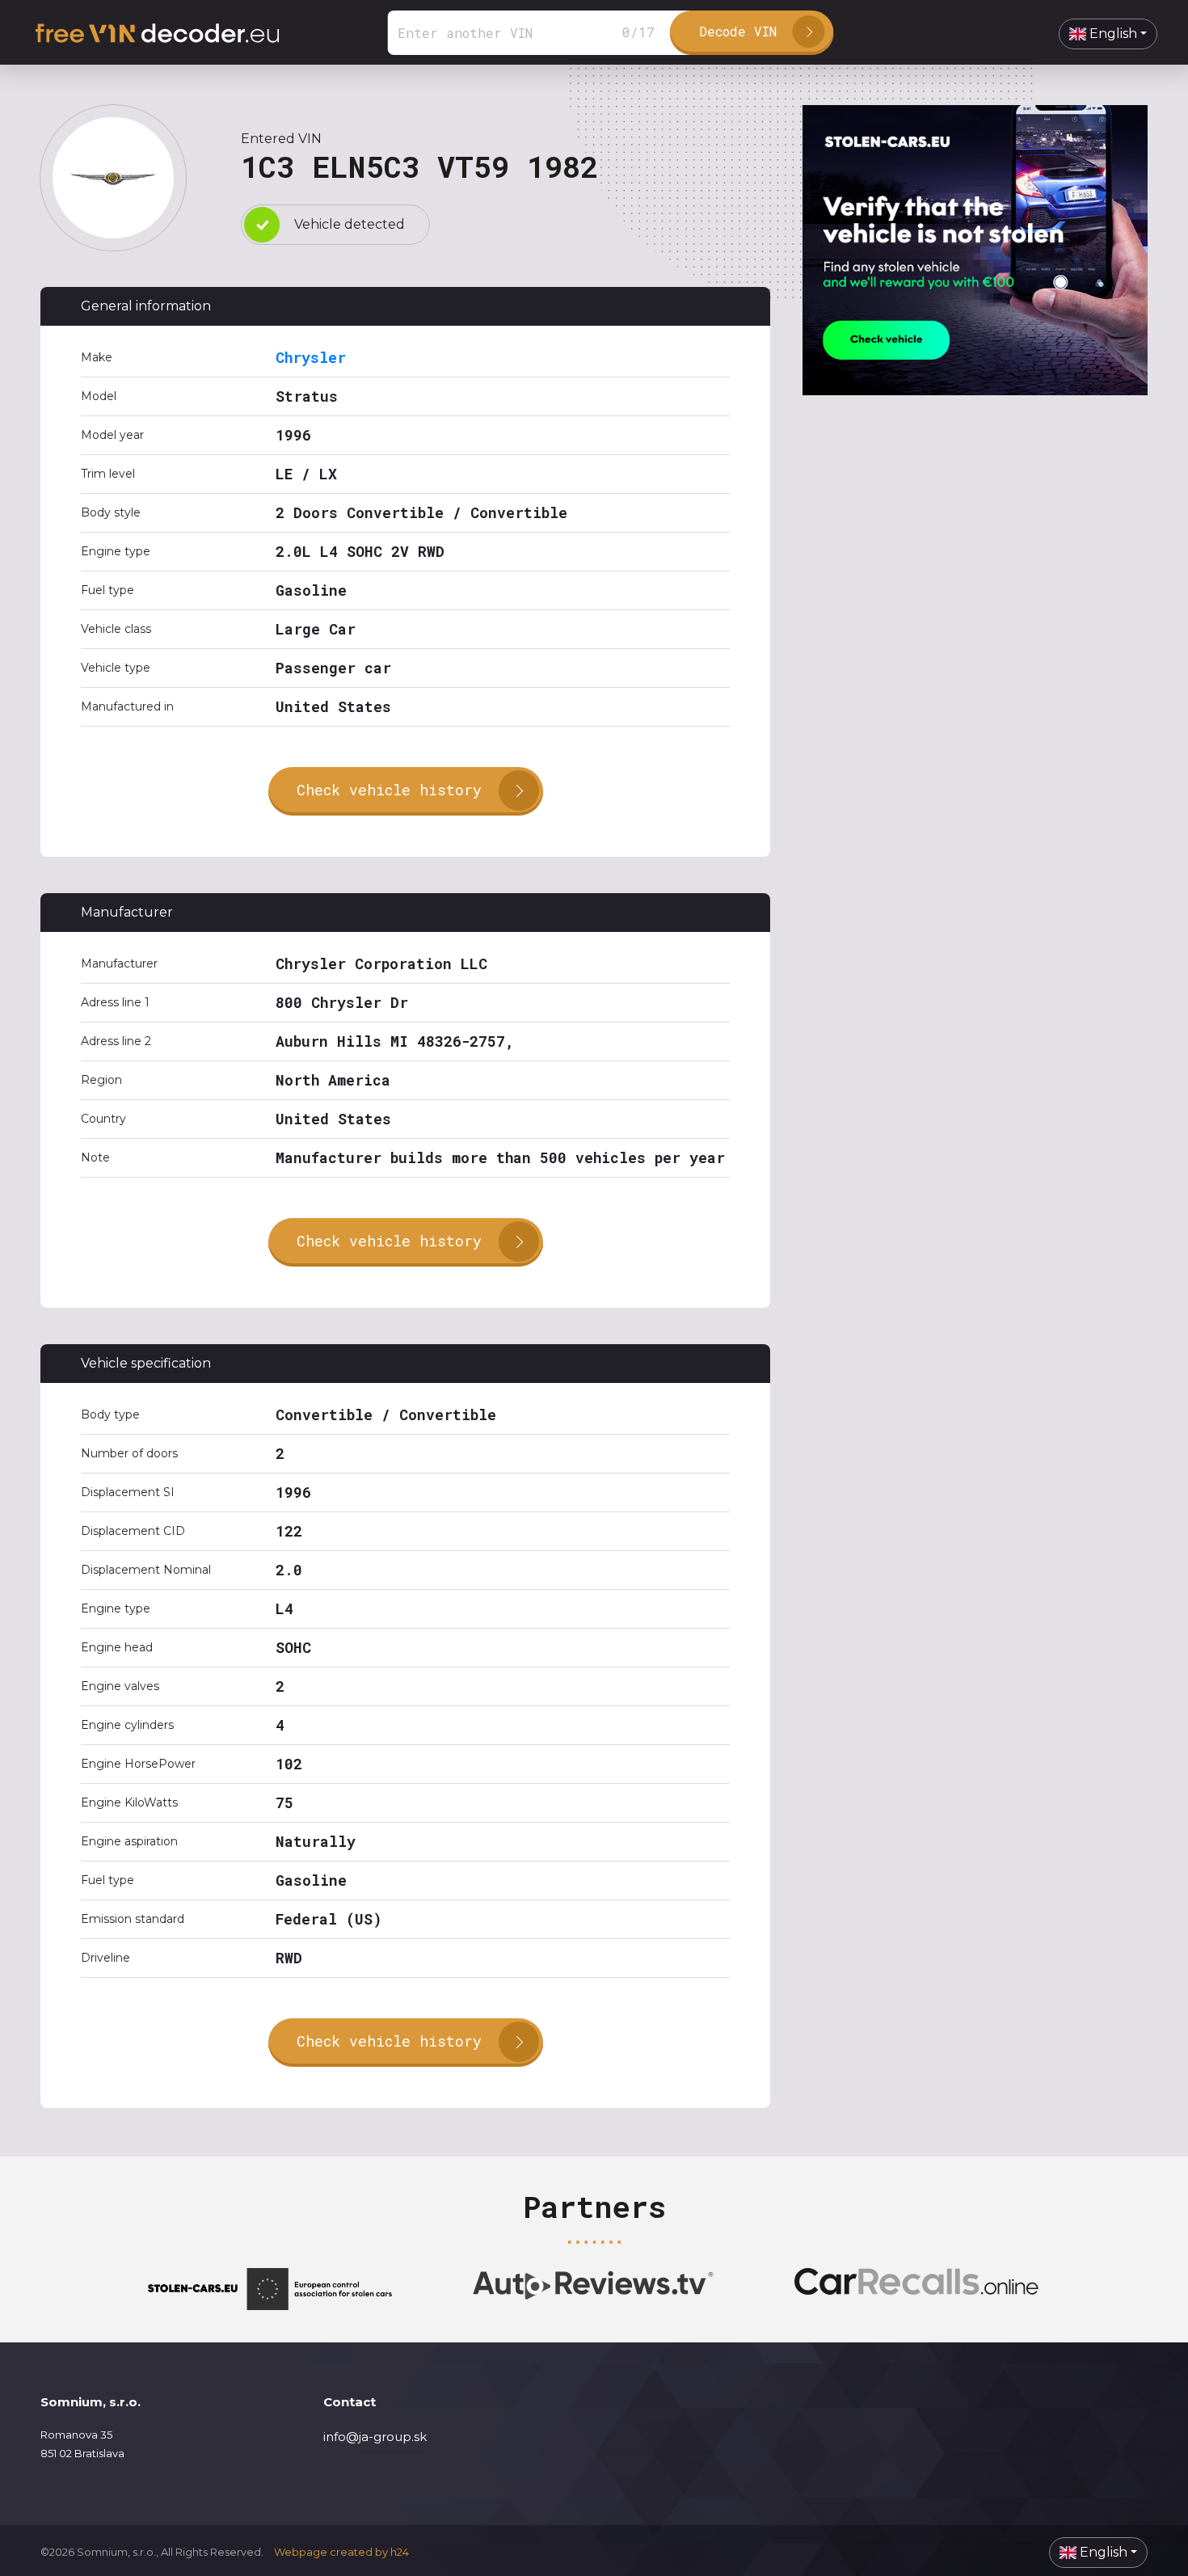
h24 (400, 2552)
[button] (1108, 34)
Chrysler (311, 357)
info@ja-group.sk (375, 2437)
